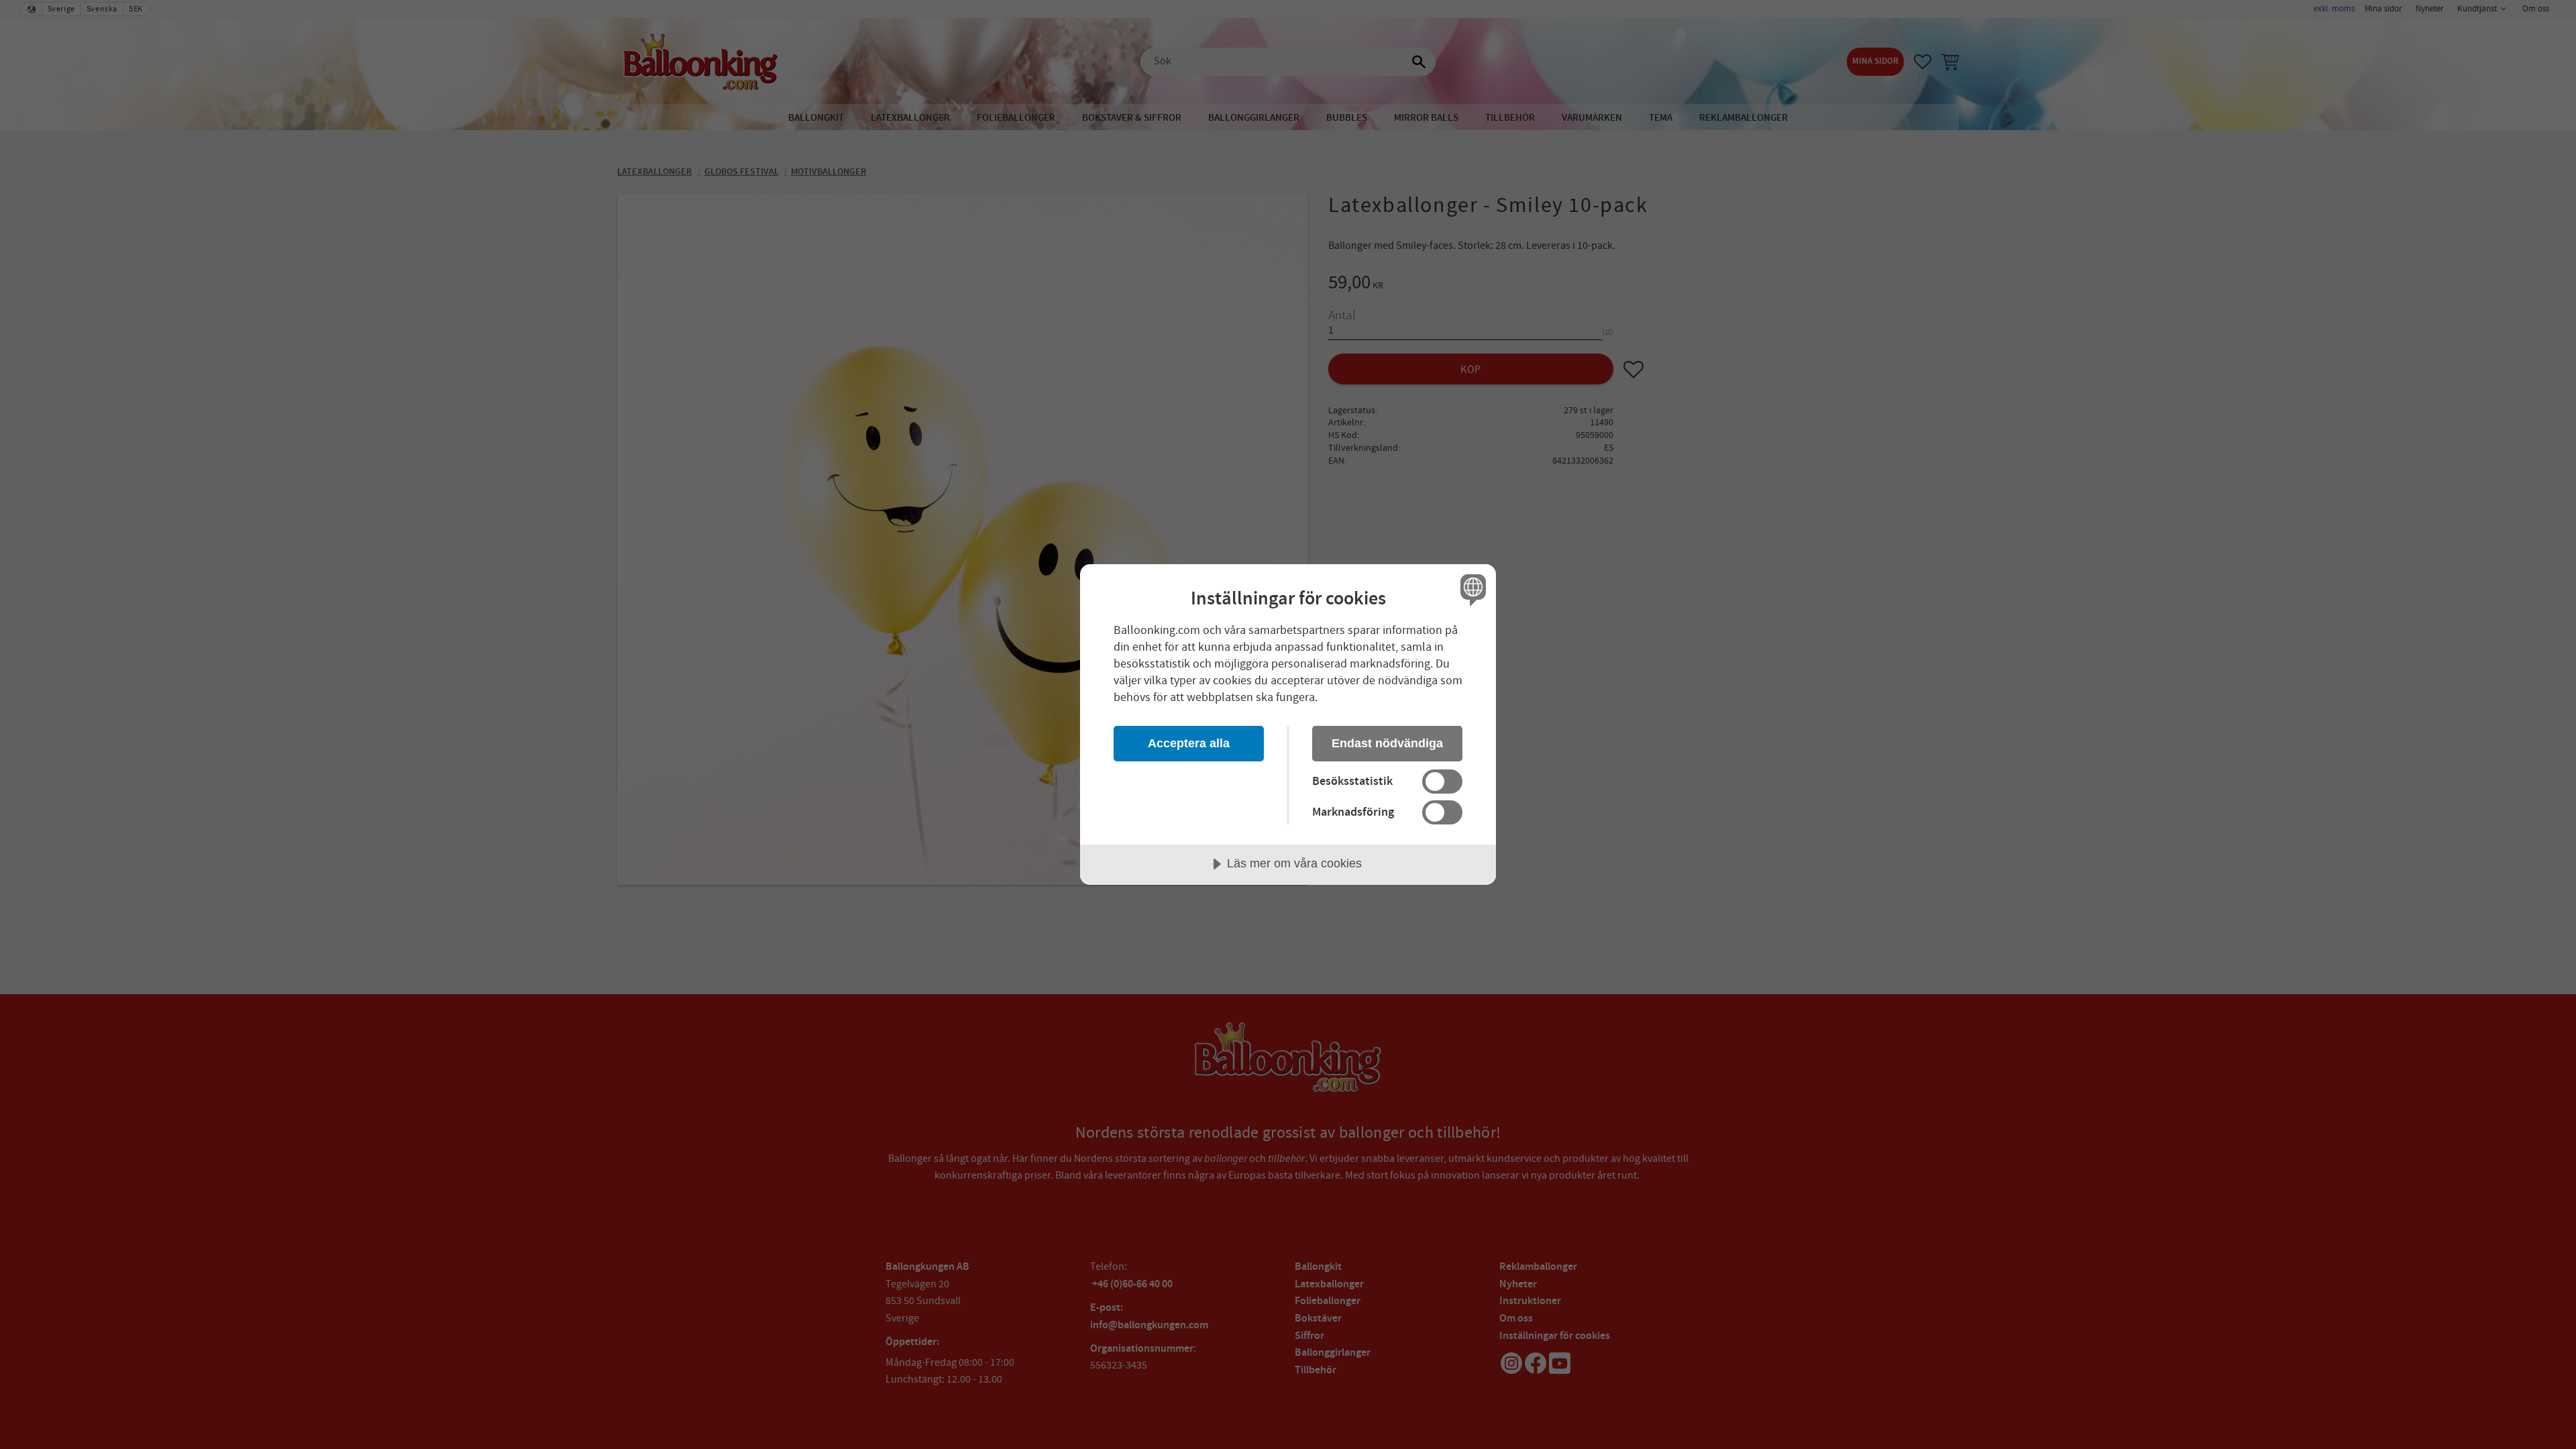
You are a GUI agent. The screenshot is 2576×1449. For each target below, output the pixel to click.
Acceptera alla (1189, 743)
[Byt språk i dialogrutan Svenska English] (1471, 589)
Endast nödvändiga (1387, 743)
